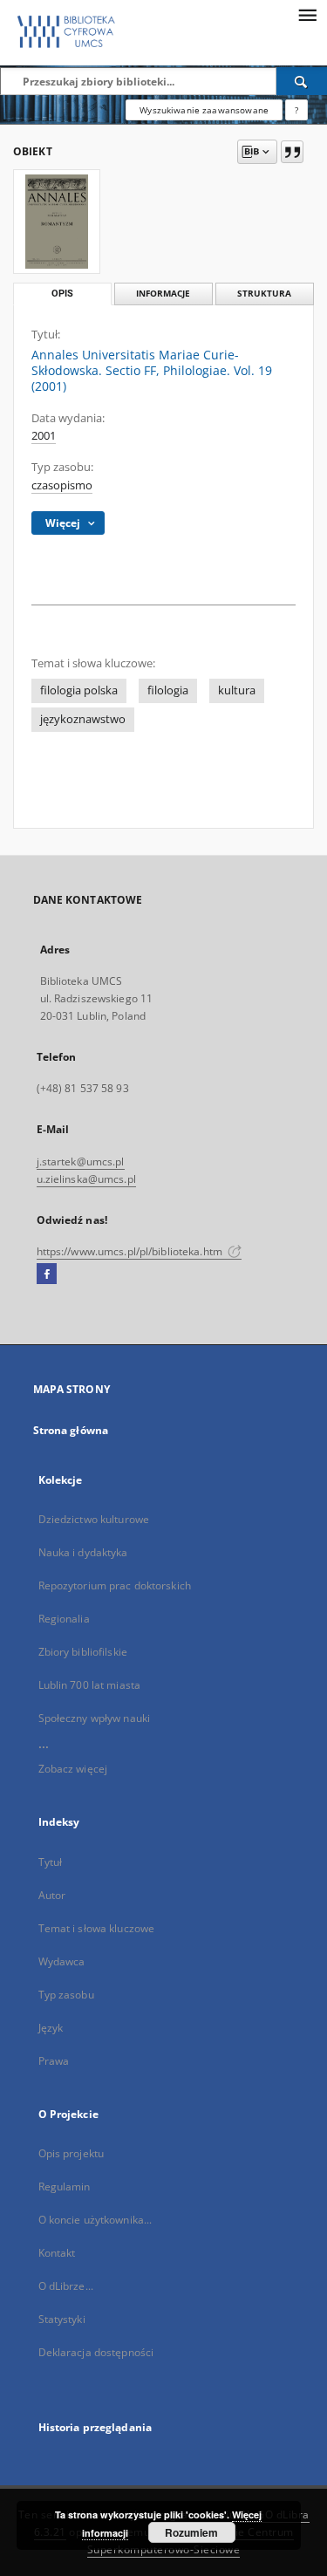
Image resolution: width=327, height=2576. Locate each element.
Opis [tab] (62, 294)
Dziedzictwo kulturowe (94, 1519)
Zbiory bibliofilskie (83, 1652)
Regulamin (65, 2187)
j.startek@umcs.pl (81, 1162)
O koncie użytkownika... (95, 2220)
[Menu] (307, 14)
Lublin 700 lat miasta (90, 1685)
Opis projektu (72, 2153)
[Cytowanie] (292, 152)
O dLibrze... (66, 2286)
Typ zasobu (66, 1995)
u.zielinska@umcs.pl (86, 1179)
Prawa (54, 2061)
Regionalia (64, 1619)
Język (51, 2028)
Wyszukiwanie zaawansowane (204, 110)
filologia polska (79, 690)
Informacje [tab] (163, 294)
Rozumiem (191, 2532)
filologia (168, 690)
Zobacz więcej (73, 1769)
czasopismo (62, 485)
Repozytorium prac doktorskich (115, 1585)
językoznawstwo (83, 719)
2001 (44, 436)
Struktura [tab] (264, 294)
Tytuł (51, 1862)
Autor (52, 1895)
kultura (237, 690)
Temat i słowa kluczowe (97, 1928)
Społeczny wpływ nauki (95, 1718)
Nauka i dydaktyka (83, 1552)
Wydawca (62, 1961)
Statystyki (62, 2319)
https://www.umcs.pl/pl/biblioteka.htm (131, 1251)
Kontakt (57, 2253)
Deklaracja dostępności (96, 2352)
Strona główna (71, 1430)
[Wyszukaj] (302, 81)
